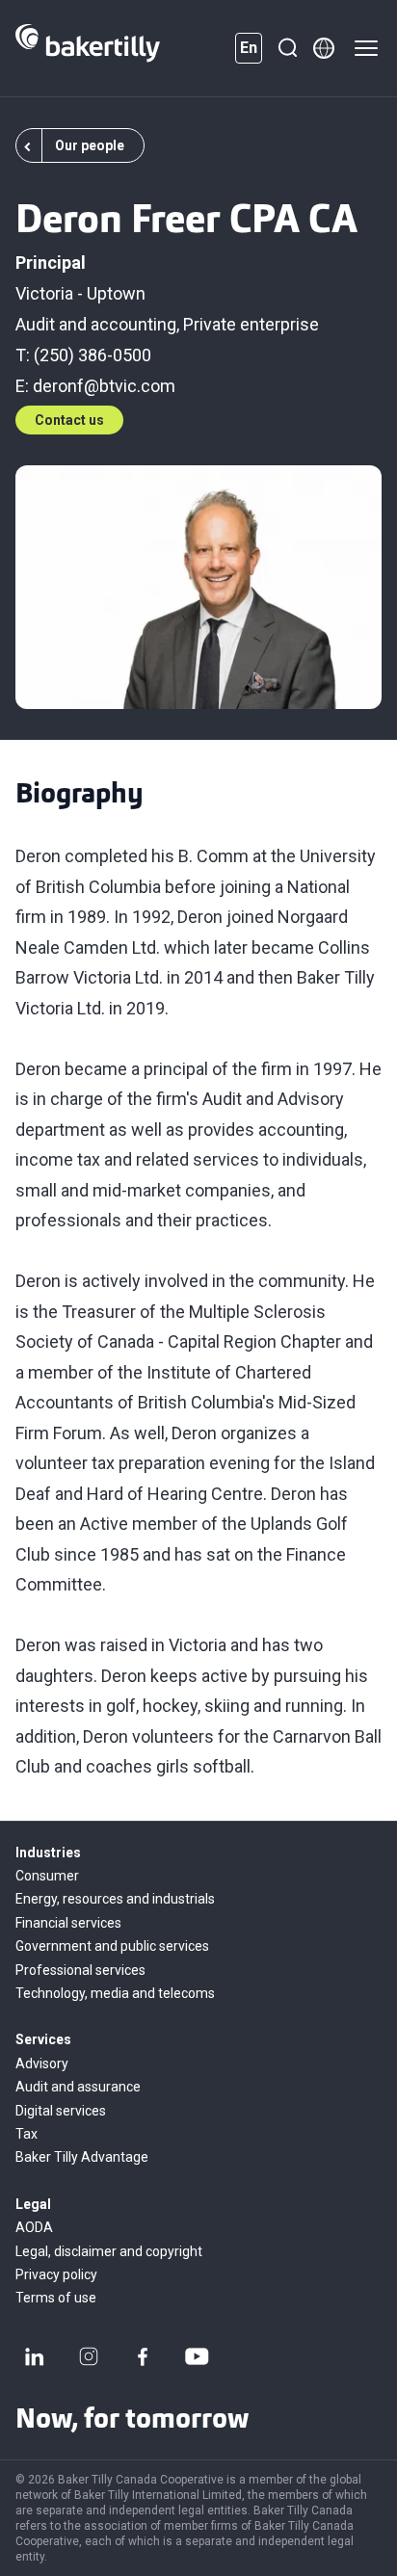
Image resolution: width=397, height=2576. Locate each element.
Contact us (69, 420)
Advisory (42, 2063)
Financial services (68, 1923)
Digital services (61, 2111)
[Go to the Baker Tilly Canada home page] (88, 48)
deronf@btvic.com (104, 386)
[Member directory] (324, 48)
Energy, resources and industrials (115, 1899)
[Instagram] (89, 2356)
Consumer (47, 1876)
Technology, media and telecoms (115, 1993)
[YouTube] (197, 2356)
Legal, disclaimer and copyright (109, 2251)
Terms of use (56, 2298)
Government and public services (112, 1946)
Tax (26, 2134)
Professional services (80, 1970)
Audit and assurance (78, 2087)
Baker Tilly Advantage (82, 2157)
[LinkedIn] (35, 2356)
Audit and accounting (96, 324)
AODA (34, 2227)
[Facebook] (143, 2356)
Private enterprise (251, 324)
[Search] (287, 48)
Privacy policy (56, 2274)
